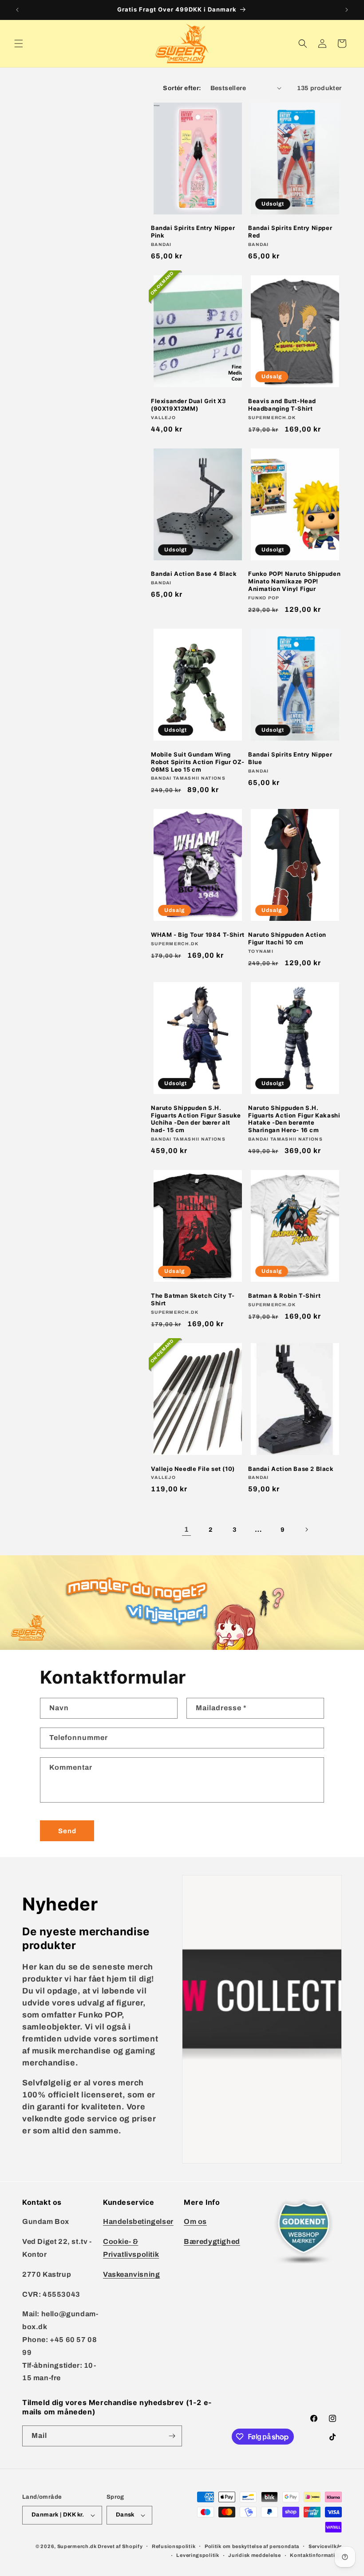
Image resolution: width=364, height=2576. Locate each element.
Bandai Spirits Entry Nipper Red (290, 232)
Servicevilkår (325, 2546)
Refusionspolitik (174, 2546)
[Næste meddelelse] (347, 10)
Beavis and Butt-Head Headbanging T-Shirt (282, 405)
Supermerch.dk (77, 2546)
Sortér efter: (182, 88)
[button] (19, 44)
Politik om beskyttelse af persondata (252, 2546)
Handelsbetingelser (138, 2221)
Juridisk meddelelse (254, 2555)
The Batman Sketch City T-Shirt (193, 1299)
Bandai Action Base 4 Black (194, 574)
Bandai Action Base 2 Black (291, 1469)
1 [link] (187, 1529)
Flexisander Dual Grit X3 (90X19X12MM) (188, 405)
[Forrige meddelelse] (17, 10)
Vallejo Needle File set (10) (193, 1469)
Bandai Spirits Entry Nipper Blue (290, 758)
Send (67, 1831)
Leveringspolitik (198, 2555)
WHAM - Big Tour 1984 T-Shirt (198, 935)
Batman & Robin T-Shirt (284, 1296)
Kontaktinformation (316, 2555)
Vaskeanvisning (131, 2274)
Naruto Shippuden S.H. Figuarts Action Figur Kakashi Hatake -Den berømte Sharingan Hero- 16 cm (294, 1119)
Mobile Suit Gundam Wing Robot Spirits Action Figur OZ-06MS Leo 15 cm (198, 762)
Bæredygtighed (212, 2241)
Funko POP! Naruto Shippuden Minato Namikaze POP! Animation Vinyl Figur (294, 581)
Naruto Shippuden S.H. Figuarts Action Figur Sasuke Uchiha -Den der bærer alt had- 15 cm (196, 1119)
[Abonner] (172, 2436)
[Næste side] (306, 1530)
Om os (195, 2221)
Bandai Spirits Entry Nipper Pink (193, 232)
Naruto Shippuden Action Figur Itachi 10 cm (287, 938)
